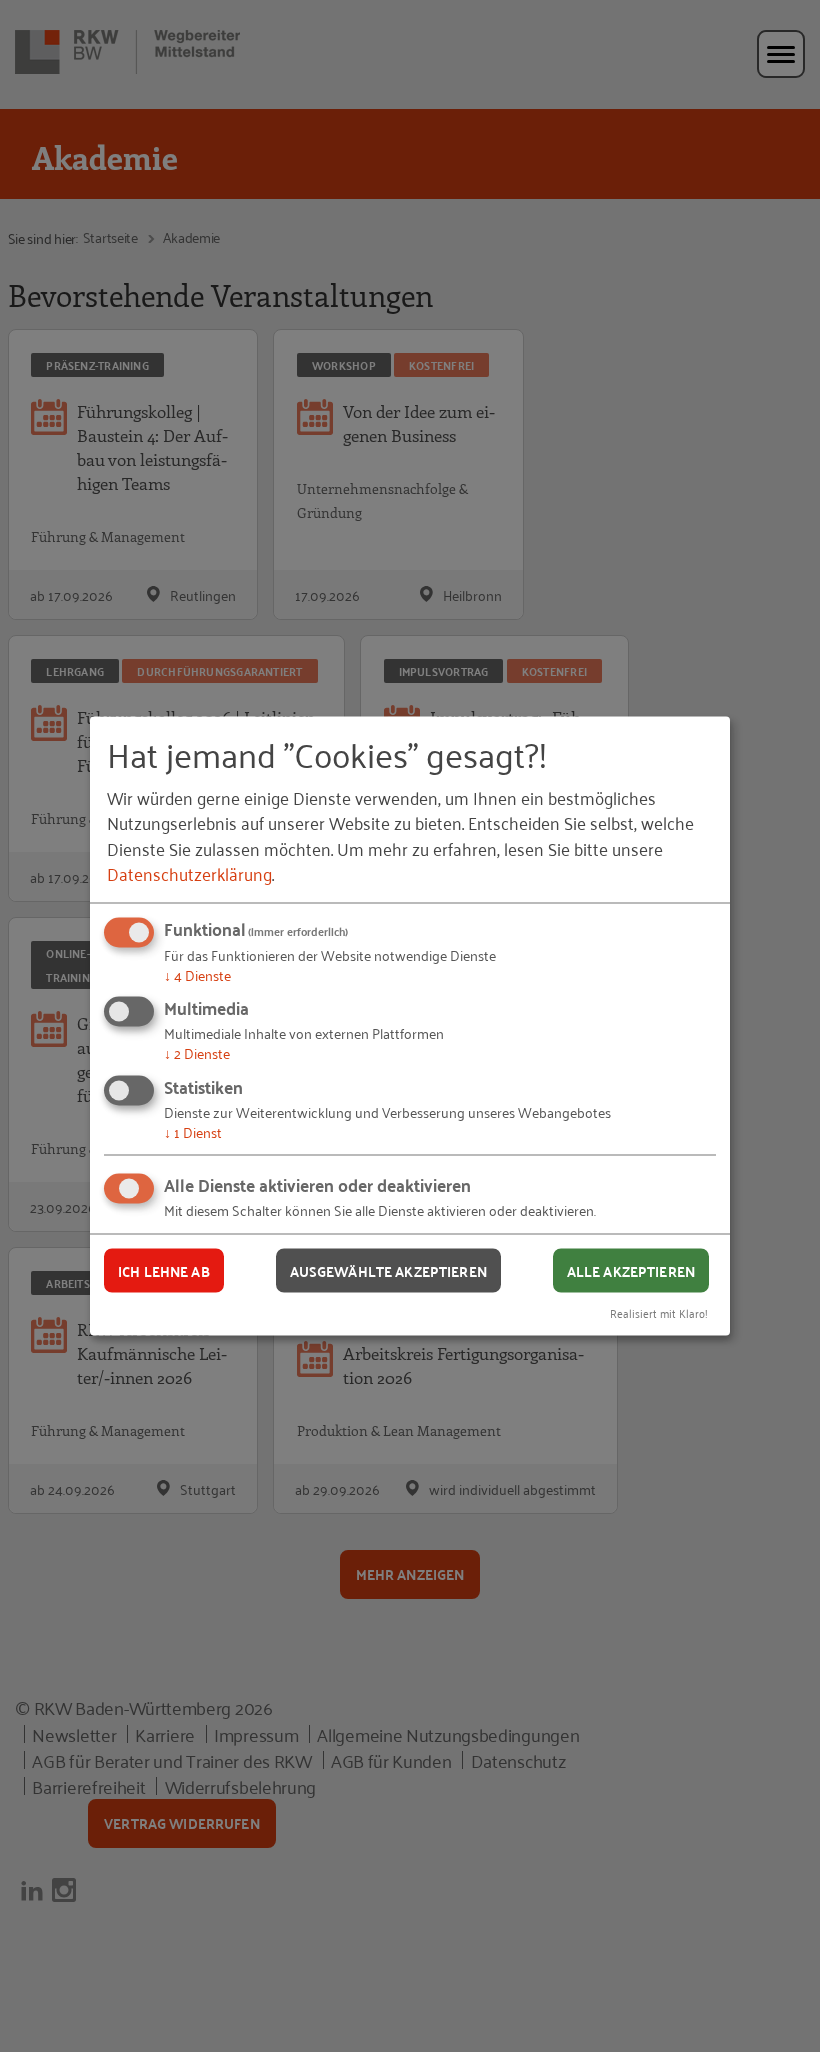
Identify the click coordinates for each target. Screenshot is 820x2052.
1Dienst (193, 1130)
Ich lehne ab (164, 1270)
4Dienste (197, 973)
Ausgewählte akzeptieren (388, 1270)
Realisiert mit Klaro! (659, 1312)
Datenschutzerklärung (189, 872)
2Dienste (197, 1052)
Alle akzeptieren (631, 1270)
